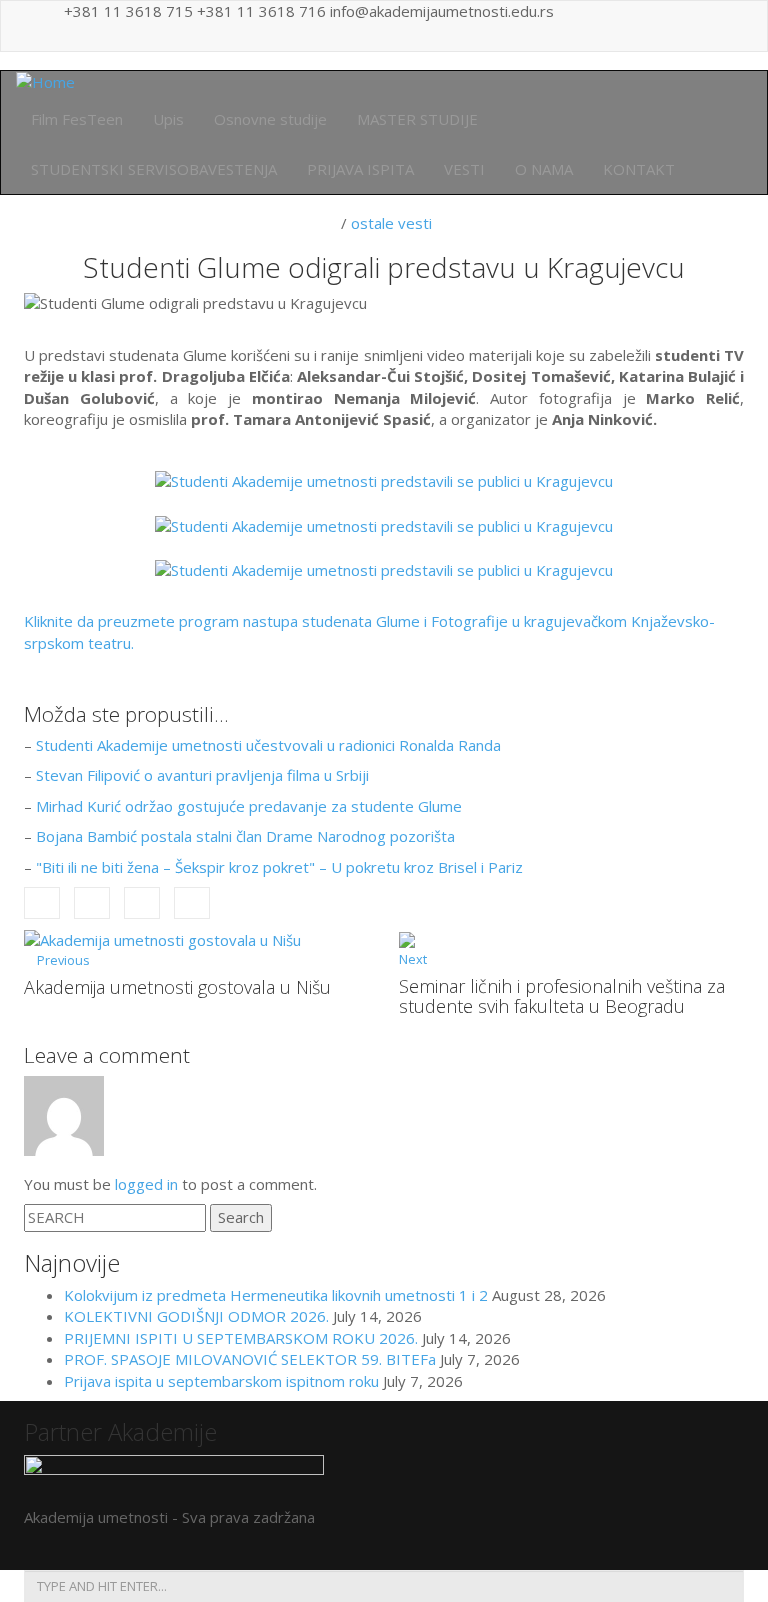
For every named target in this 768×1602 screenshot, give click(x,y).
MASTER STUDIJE (417, 119)
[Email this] (192, 903)
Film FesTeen (77, 119)
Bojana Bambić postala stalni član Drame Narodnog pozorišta (245, 836)
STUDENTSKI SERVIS (154, 169)
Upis (168, 119)
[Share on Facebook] (42, 903)
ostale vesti (391, 223)
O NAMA (544, 169)
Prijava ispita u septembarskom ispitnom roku (221, 1381)
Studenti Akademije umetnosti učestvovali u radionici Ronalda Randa (268, 745)
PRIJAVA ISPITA (360, 169)
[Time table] (677, 26)
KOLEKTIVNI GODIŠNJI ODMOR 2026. (196, 1316)
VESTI (464, 169)
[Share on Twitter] (92, 903)
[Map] (707, 26)
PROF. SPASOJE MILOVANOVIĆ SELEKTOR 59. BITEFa (250, 1359)
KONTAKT (639, 169)
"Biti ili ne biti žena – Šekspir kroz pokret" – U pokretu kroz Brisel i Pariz (279, 867)
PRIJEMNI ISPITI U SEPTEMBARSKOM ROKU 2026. (241, 1338)
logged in (146, 1184)
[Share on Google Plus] (142, 903)
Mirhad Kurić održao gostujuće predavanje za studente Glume (249, 806)
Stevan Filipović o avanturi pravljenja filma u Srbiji (202, 775)
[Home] (45, 81)
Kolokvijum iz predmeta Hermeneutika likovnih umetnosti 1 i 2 (276, 1295)
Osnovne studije (270, 119)
